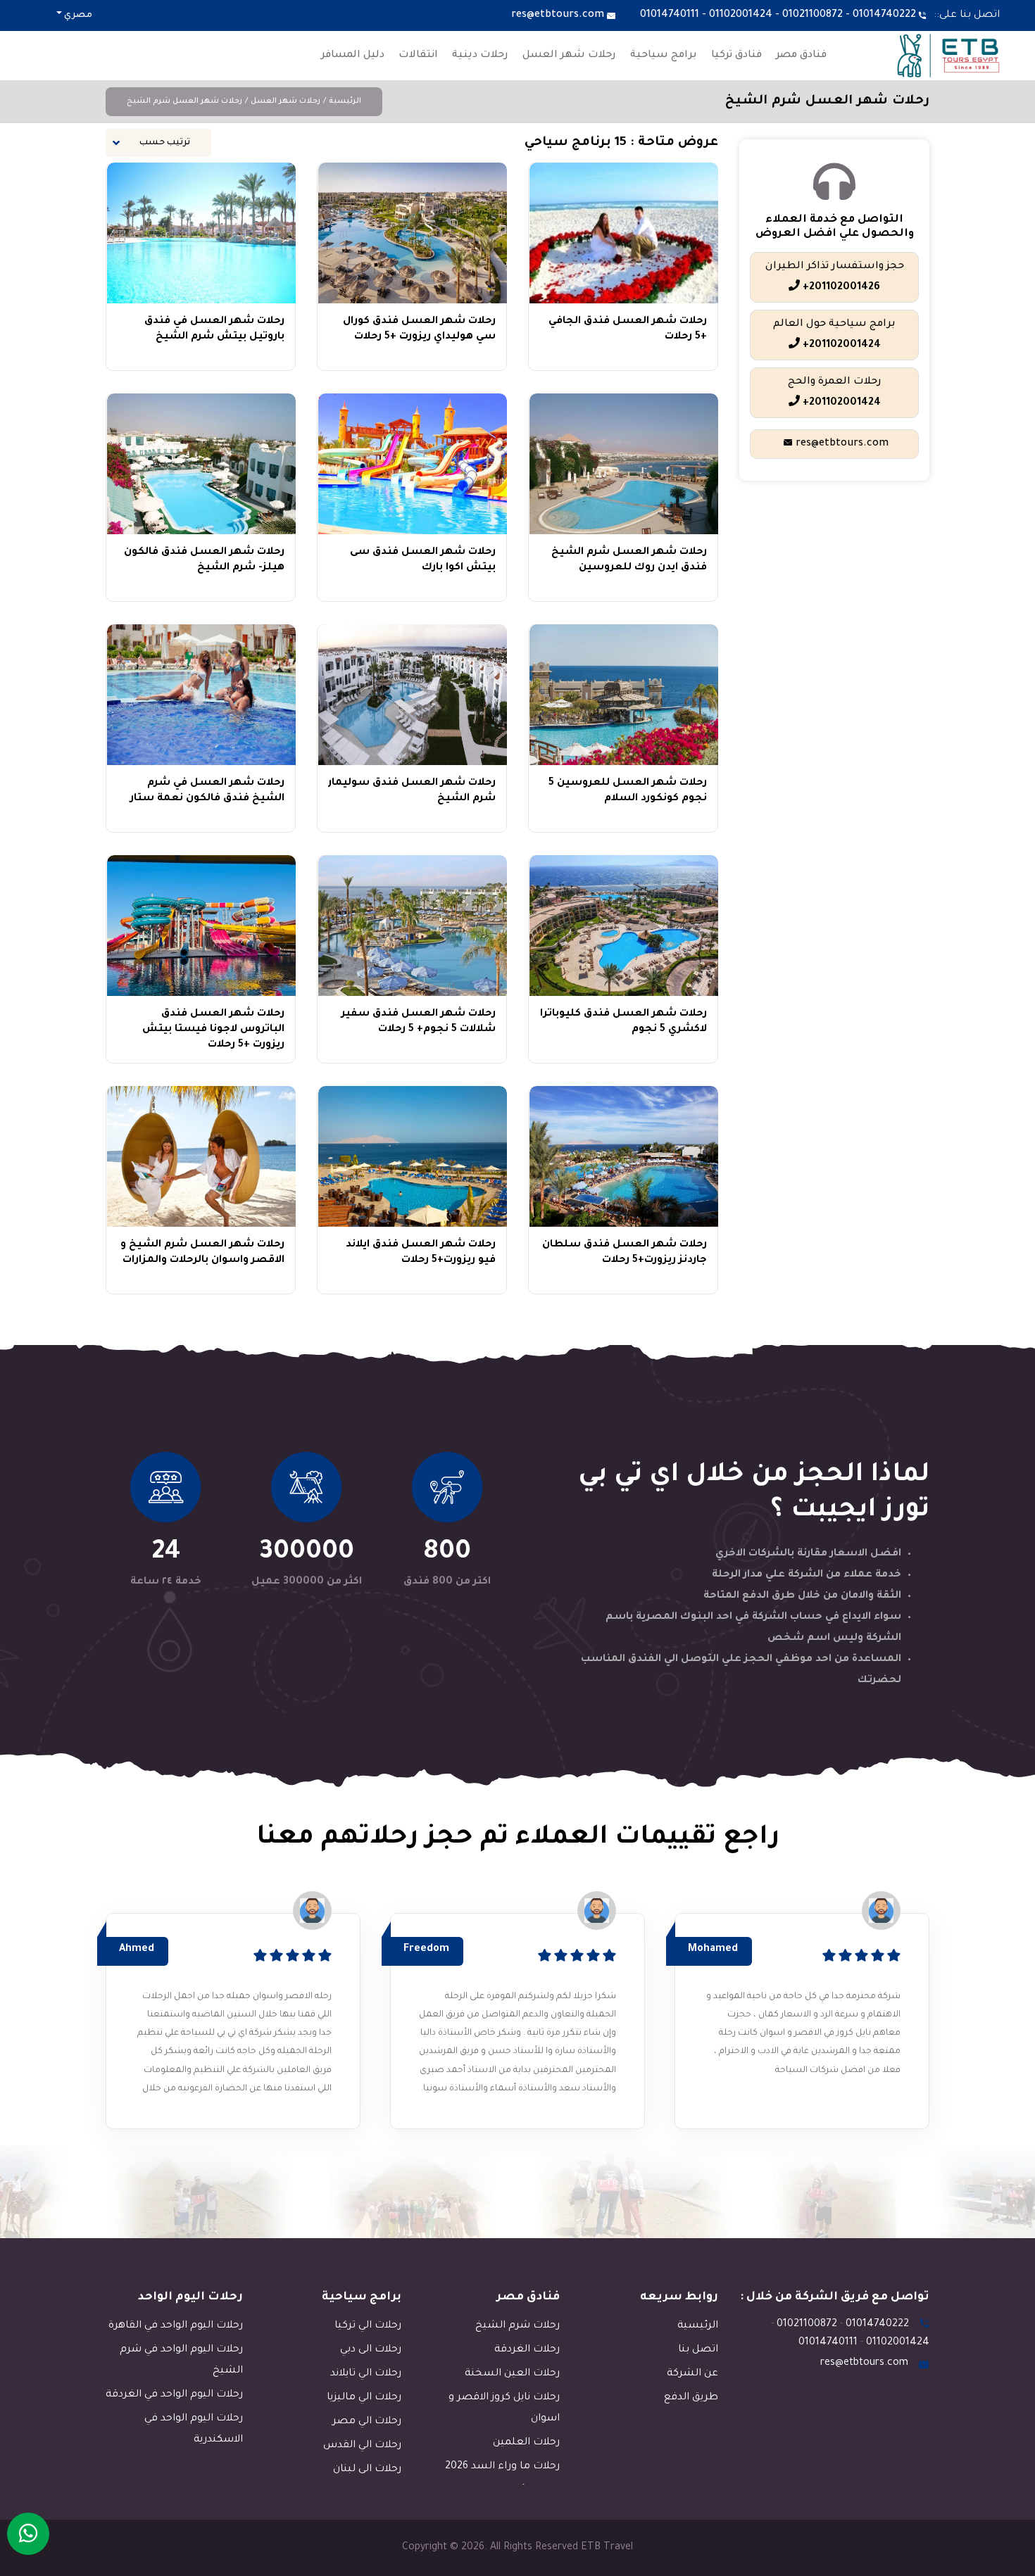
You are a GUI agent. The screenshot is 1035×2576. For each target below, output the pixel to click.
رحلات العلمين (526, 2443)
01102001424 (741, 15)
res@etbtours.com (558, 15)
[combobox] (158, 143)
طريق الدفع (691, 2398)
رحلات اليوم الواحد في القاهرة (176, 2326)
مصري (77, 15)
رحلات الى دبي (371, 2350)
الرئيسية (345, 101)
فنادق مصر (801, 56)
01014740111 (670, 15)
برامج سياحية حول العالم (834, 335)
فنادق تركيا (736, 56)
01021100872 (813, 15)
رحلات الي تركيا (368, 2326)
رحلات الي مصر (367, 2422)
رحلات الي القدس (362, 2446)
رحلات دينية (480, 56)
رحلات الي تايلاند (366, 2374)
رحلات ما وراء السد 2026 (502, 2467)
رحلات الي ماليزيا (364, 2398)
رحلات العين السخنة (512, 2374)
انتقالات (418, 56)
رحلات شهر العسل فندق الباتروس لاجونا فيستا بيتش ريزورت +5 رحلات (213, 1030)
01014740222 (884, 15)
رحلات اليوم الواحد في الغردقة (174, 2395)
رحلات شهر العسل (569, 56)
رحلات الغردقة (527, 2350)
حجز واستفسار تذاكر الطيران (835, 277)
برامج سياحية (664, 56)
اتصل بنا (698, 2350)
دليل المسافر (353, 56)
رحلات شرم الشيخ (517, 2326)
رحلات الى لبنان (367, 2470)
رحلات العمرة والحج (835, 393)
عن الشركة (692, 2374)
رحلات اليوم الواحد (190, 2297)
